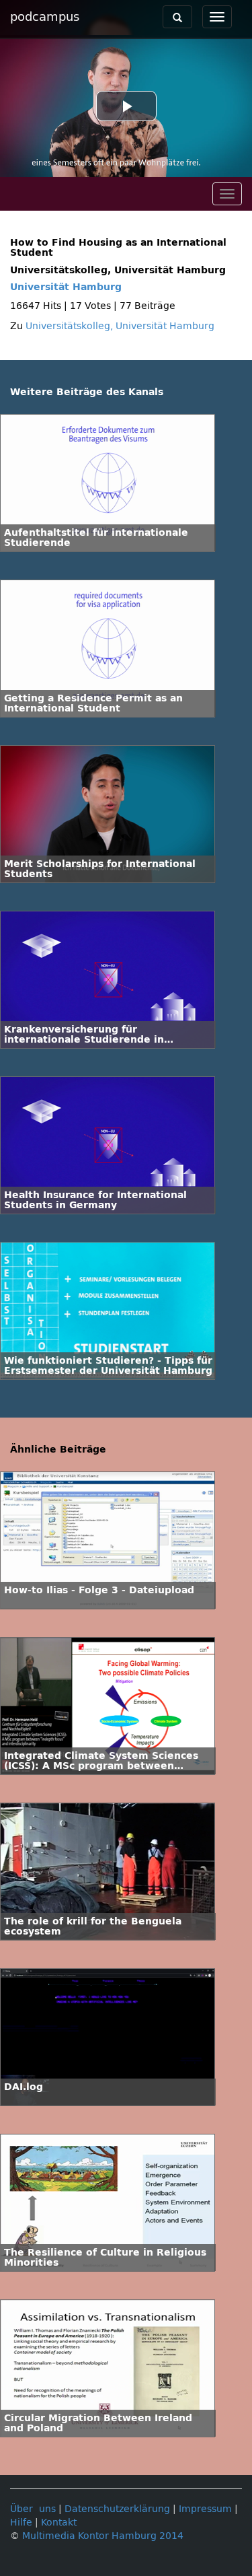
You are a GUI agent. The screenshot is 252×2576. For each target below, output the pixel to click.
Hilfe (21, 2522)
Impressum (205, 2509)
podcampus (45, 17)
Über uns (33, 2509)
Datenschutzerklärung (117, 2509)
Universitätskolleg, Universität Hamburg (120, 326)
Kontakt (59, 2522)
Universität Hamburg (66, 287)
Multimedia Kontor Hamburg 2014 (103, 2536)
